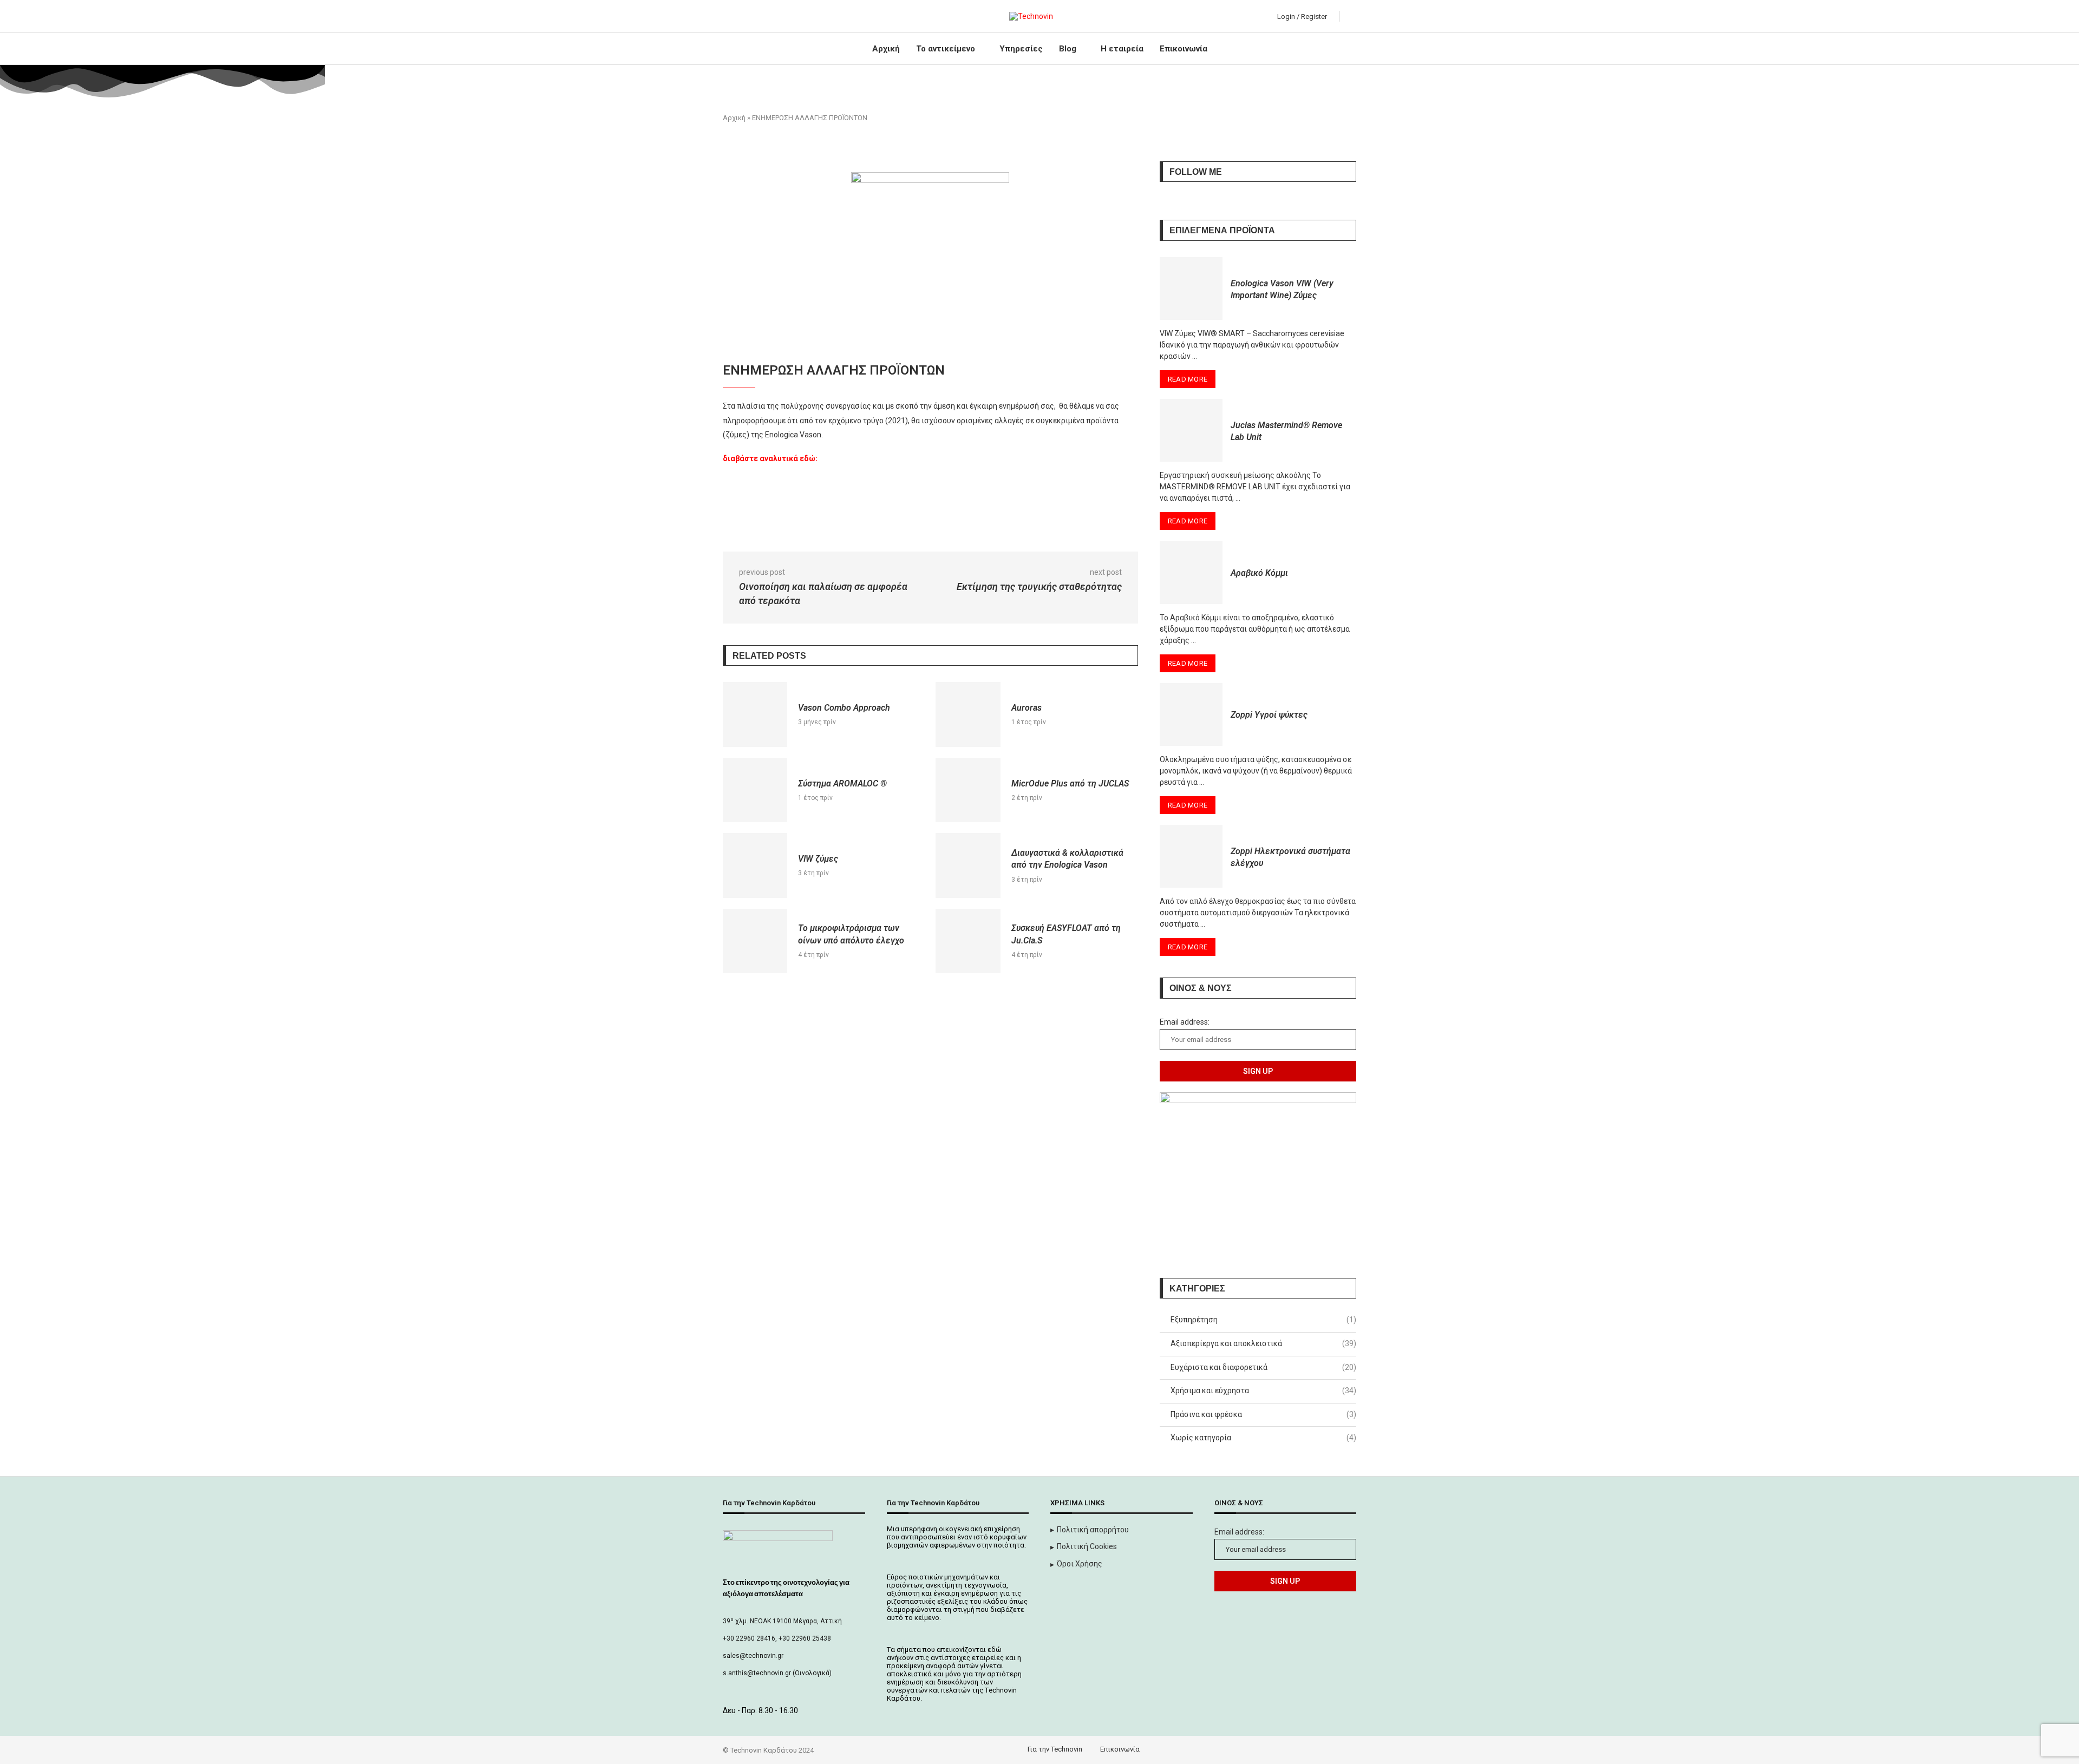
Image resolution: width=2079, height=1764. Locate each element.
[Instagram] (751, 16)
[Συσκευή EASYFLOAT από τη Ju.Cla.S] (968, 941)
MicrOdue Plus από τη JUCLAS (1070, 783)
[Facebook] (726, 16)
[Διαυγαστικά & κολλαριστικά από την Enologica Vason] (968, 865)
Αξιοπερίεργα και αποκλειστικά (1263, 1343)
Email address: (1185, 1022)
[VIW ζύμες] (755, 865)
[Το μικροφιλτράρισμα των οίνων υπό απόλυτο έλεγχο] (755, 941)
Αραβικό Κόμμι (1259, 573)
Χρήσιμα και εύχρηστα (1263, 1391)
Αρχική (886, 49)
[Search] (1351, 16)
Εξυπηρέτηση (1263, 1320)
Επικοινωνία (1184, 49)
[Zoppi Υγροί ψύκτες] (1191, 714)
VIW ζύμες (818, 859)
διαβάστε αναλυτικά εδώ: (770, 458)
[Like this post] (783, 529)
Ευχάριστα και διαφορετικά (1263, 1367)
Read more (1188, 379)
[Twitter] (739, 16)
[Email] (776, 16)
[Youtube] (764, 16)
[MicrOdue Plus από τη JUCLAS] (968, 790)
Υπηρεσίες (1021, 49)
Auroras (1027, 708)
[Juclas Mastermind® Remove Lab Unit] (1191, 430)
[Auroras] (968, 714)
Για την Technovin (1055, 1749)
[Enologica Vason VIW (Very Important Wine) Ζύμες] (1191, 288)
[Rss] (789, 16)
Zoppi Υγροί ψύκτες (1269, 715)
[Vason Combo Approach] (755, 714)
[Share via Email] (880, 529)
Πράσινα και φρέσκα (1263, 1414)
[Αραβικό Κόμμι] (1191, 572)
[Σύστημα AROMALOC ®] (755, 790)
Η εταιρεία (1122, 49)
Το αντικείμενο (946, 49)
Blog (1068, 49)
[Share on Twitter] (832, 529)
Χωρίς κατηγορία (1263, 1438)
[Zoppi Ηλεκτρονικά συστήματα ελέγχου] (1191, 856)
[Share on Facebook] (809, 529)
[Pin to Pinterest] (856, 529)
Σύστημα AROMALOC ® (842, 783)
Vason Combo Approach (844, 708)
